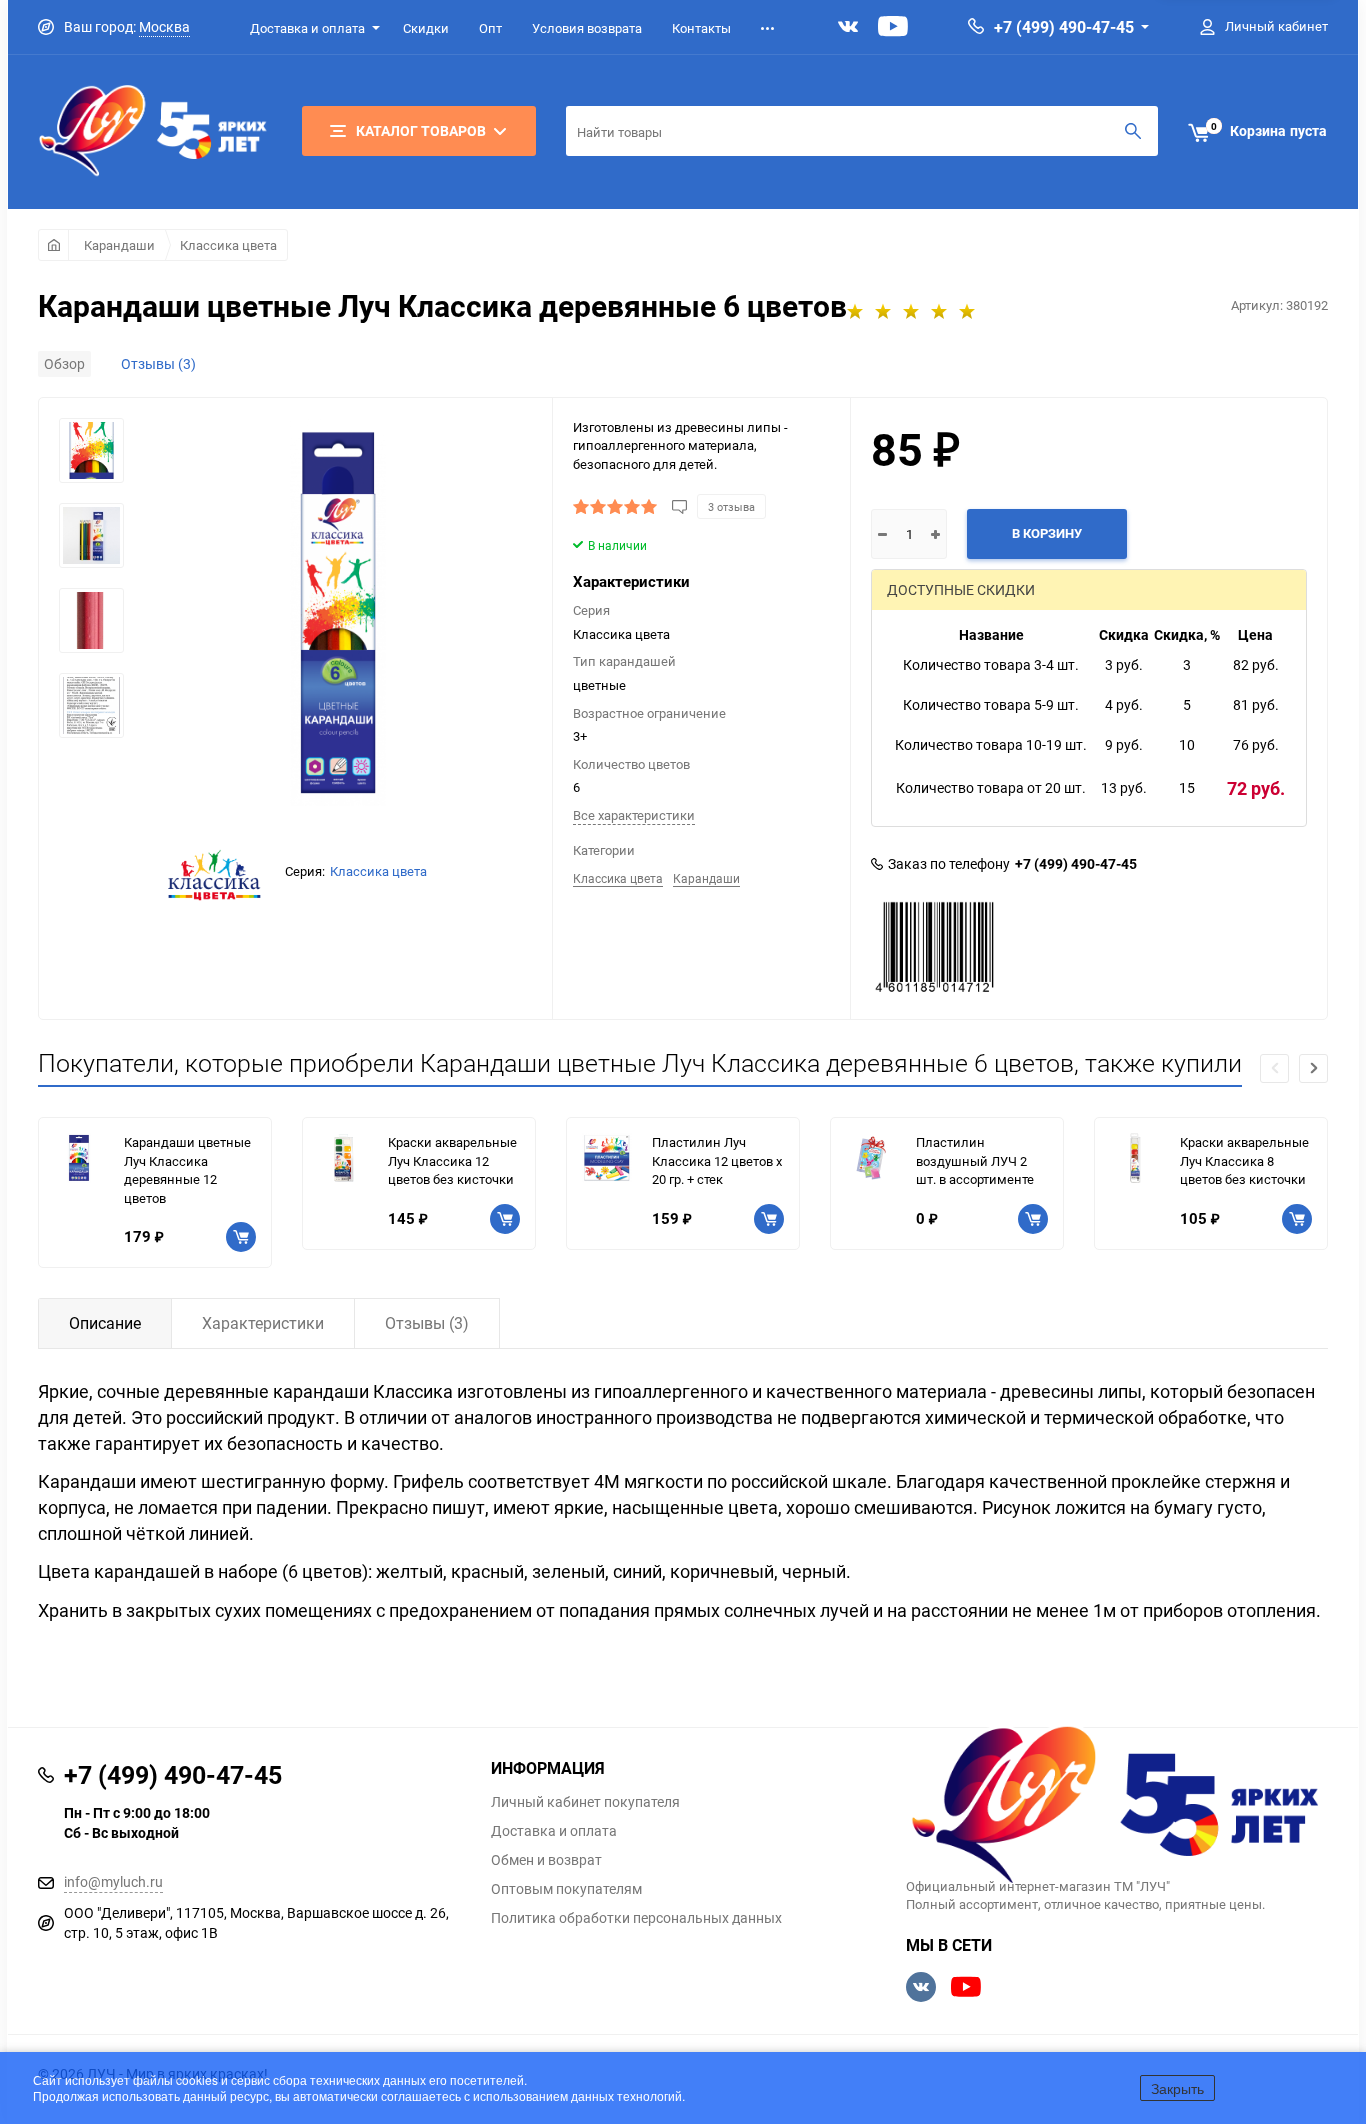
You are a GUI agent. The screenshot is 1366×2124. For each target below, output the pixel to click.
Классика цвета (228, 245)
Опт (490, 28)
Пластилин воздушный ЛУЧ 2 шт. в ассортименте (975, 1160)
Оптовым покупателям (566, 1889)
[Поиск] (1133, 131)
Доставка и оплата (307, 28)
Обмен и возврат (546, 1860)
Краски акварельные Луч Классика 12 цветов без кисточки (452, 1160)
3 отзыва (731, 506)
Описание (105, 1323)
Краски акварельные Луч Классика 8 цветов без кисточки (1244, 1160)
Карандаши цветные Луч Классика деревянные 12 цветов (187, 1170)
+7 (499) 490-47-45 (1064, 27)
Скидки (426, 28)
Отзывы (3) (158, 363)
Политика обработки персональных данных (636, 1918)
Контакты (701, 28)
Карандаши (119, 245)
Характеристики (263, 1323)
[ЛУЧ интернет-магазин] (1117, 1807)
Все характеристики (634, 815)
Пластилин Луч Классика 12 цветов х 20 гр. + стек (717, 1160)
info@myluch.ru (113, 1881)
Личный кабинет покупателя (585, 1802)
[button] (1313, 1068)
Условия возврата (587, 28)
